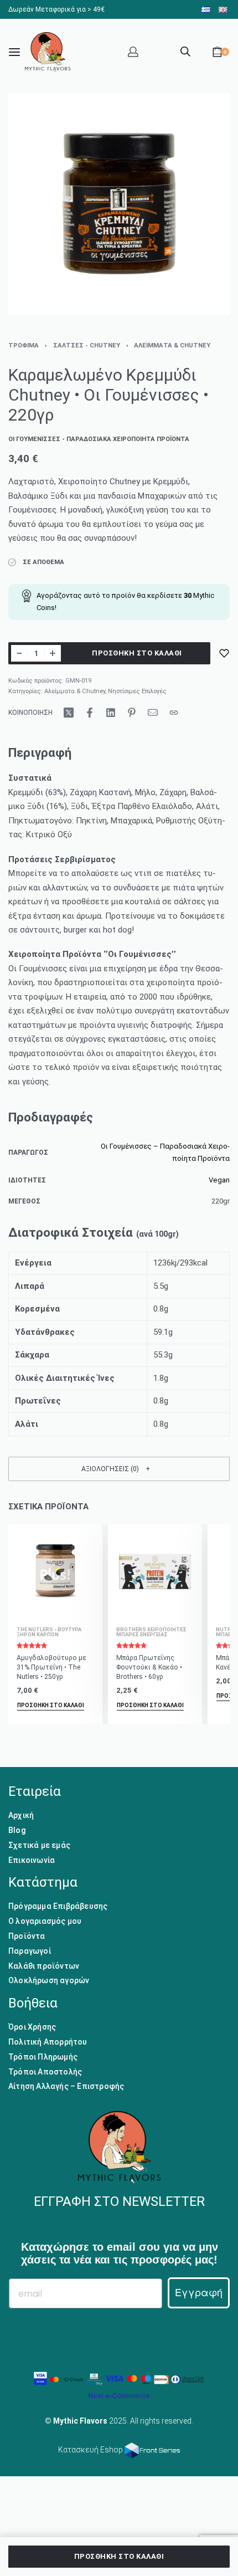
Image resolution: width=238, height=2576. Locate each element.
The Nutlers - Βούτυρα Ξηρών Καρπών (49, 1632)
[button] (119, 1469)
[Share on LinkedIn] (111, 713)
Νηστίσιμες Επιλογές (137, 691)
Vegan (219, 1180)
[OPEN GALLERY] (119, 204)
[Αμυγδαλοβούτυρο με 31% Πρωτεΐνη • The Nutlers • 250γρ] (55, 1571)
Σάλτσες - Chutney (87, 345)
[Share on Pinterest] (132, 713)
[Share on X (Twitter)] (69, 713)
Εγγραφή (199, 2293)
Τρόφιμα (24, 345)
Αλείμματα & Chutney (172, 345)
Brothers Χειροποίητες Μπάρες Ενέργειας (151, 1632)
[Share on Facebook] (90, 713)
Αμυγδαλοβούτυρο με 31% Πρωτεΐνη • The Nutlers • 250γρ (51, 1667)
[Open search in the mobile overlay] (185, 50)
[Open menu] (14, 52)
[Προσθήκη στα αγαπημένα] (224, 653)
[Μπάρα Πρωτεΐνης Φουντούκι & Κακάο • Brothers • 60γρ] (155, 1571)
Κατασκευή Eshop (91, 2450)
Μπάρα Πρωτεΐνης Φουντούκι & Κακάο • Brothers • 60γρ (149, 1667)
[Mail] (153, 713)
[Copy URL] (174, 713)
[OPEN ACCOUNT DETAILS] (133, 52)
